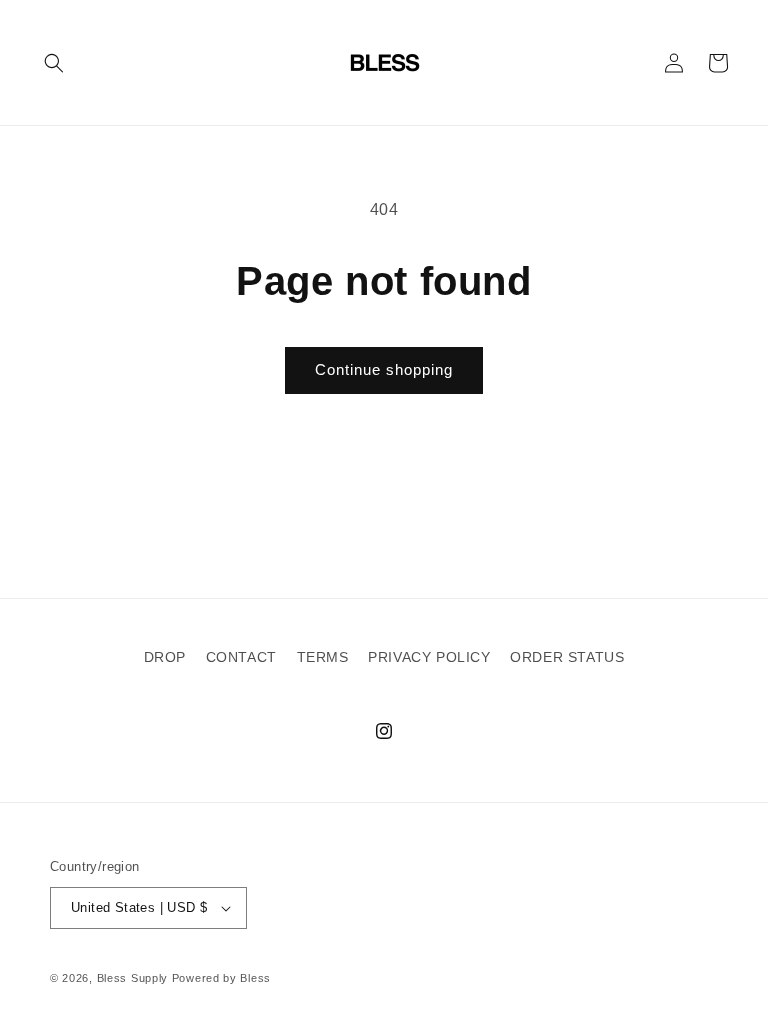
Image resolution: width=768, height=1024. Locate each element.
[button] (54, 63)
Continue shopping (384, 369)
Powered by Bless (221, 978)
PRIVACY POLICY (429, 657)
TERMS (323, 657)
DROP (165, 657)
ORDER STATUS (567, 657)
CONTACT (241, 657)
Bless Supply (132, 978)
